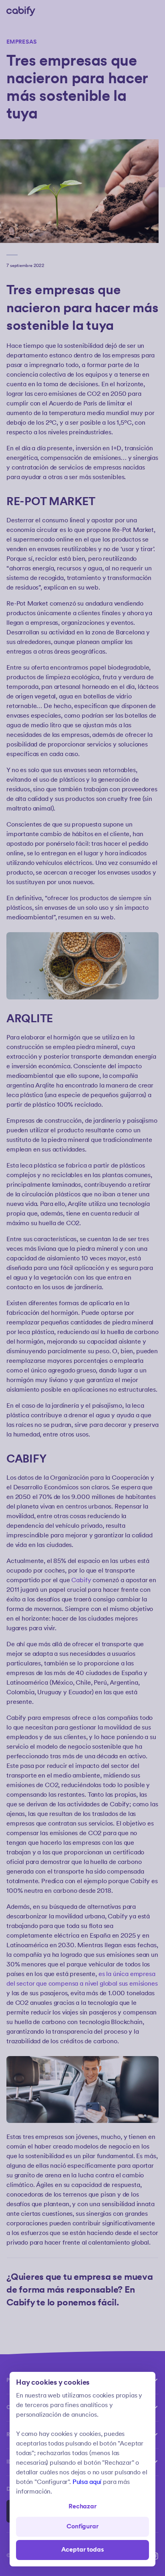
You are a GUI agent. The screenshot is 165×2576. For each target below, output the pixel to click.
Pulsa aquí (87, 2482)
